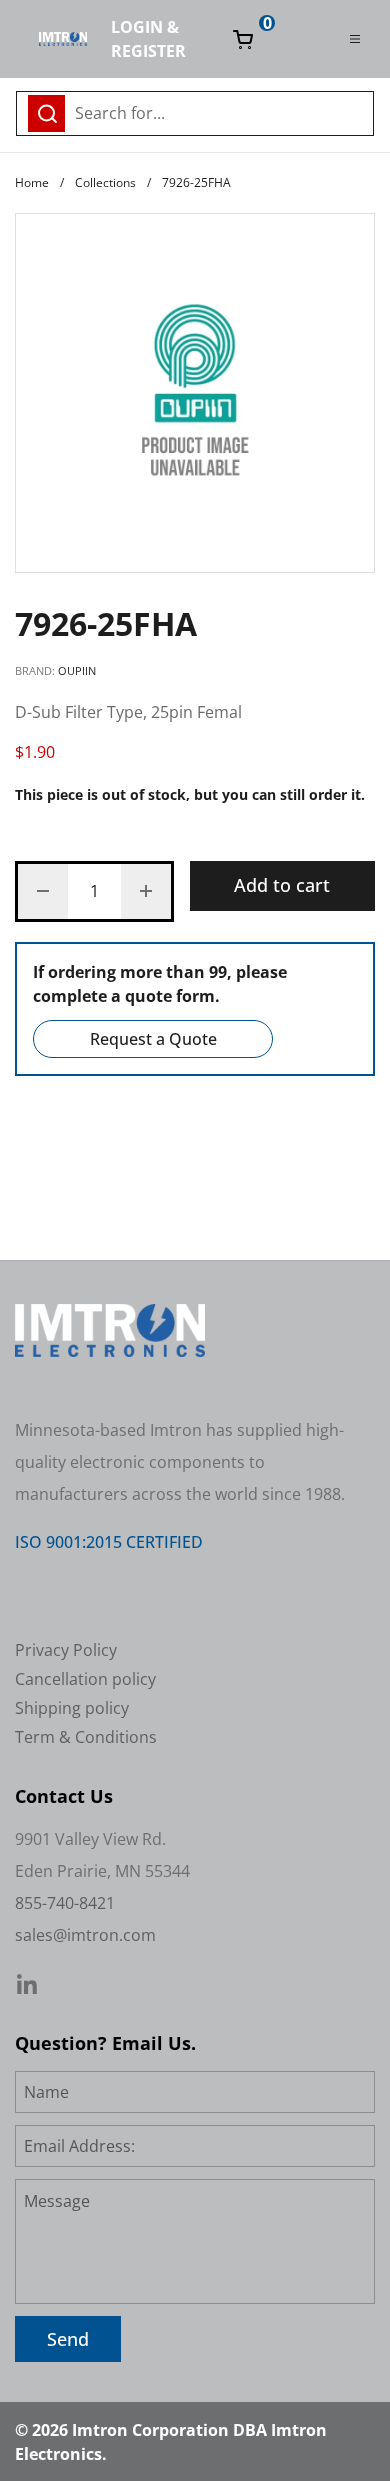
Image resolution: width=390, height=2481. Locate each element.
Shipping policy (72, 1708)
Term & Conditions (86, 1737)
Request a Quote (153, 1039)
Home (32, 182)
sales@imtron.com (85, 1935)
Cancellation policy (85, 1679)
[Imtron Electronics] (63, 39)
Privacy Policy (66, 1650)
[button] (43, 891)
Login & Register (148, 39)
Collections (105, 182)
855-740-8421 (65, 1903)
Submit (353, 111)
